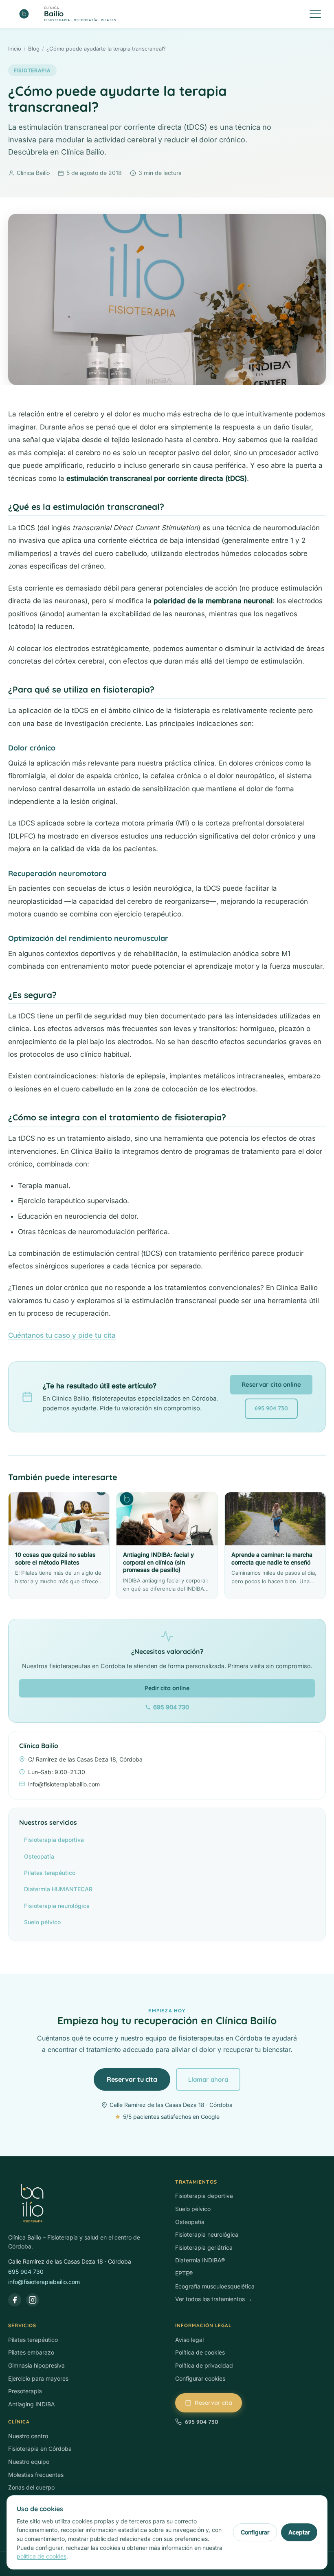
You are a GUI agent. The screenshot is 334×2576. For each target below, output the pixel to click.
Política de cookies (200, 2352)
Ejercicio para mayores (38, 2378)
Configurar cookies (200, 2378)
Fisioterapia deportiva (54, 1840)
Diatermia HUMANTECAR (58, 1889)
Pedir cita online (167, 1688)
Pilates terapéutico (50, 1873)
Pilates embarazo (31, 2352)
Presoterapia (25, 2391)
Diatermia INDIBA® (200, 2260)
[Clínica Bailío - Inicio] (83, 2204)
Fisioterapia (32, 70)
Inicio (15, 49)
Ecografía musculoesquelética (215, 2286)
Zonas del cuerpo (31, 2487)
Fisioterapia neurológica (57, 1906)
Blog (34, 49)
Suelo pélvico (42, 1922)
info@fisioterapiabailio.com (44, 2282)
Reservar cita (213, 2403)
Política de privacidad (204, 2365)
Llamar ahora (208, 2079)
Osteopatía (39, 1856)
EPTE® (184, 2273)
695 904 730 (271, 1408)
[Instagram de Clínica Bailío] (33, 2300)
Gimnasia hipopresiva (36, 2365)
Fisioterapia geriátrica (204, 2247)
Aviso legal (189, 2340)
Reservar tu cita (132, 2079)
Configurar (255, 2532)
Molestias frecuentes (36, 2475)
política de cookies (42, 2556)
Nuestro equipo (29, 2462)
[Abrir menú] (315, 14)
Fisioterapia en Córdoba (40, 2449)
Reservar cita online (271, 1384)
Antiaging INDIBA (32, 2404)
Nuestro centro (28, 2436)
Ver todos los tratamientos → (214, 2299)
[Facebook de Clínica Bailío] (15, 2300)
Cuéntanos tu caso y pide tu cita (62, 1335)
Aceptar (299, 2532)
